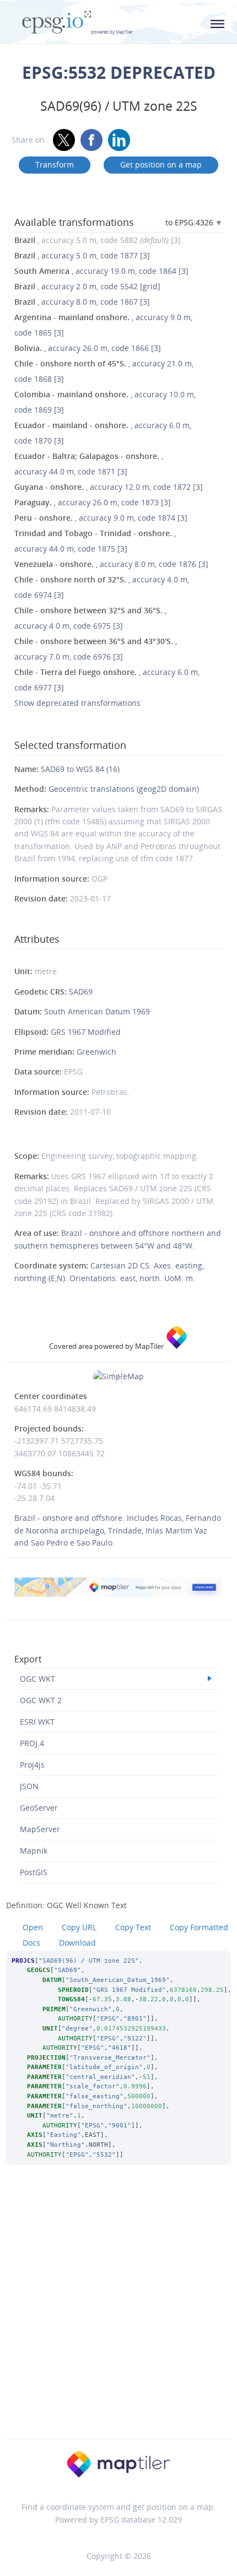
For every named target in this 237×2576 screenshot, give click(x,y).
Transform (55, 164)
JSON (29, 1786)
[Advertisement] (118, 2316)
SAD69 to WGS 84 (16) (80, 769)
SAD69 (81, 992)
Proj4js (32, 1765)
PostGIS (34, 1872)
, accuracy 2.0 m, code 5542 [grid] (87, 286)
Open (33, 1927)
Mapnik (34, 1851)
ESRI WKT (37, 1722)
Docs (31, 1943)
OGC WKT (37, 1679)
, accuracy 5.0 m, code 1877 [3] (82, 255)
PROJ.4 (32, 1743)
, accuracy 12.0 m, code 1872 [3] (109, 487)
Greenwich (96, 1052)
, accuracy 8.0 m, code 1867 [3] (82, 302)
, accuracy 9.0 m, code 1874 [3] (101, 518)
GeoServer (39, 1808)
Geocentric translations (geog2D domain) (124, 789)
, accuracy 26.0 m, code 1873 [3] (93, 502)
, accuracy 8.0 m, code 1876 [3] (111, 564)
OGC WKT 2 (41, 1700)
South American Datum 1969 (97, 1011)
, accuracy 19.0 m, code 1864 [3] (101, 271)
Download (77, 1943)
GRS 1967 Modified (86, 1032)
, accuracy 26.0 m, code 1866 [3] (88, 348)
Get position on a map (161, 164)
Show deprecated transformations (77, 703)
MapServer (40, 1829)
